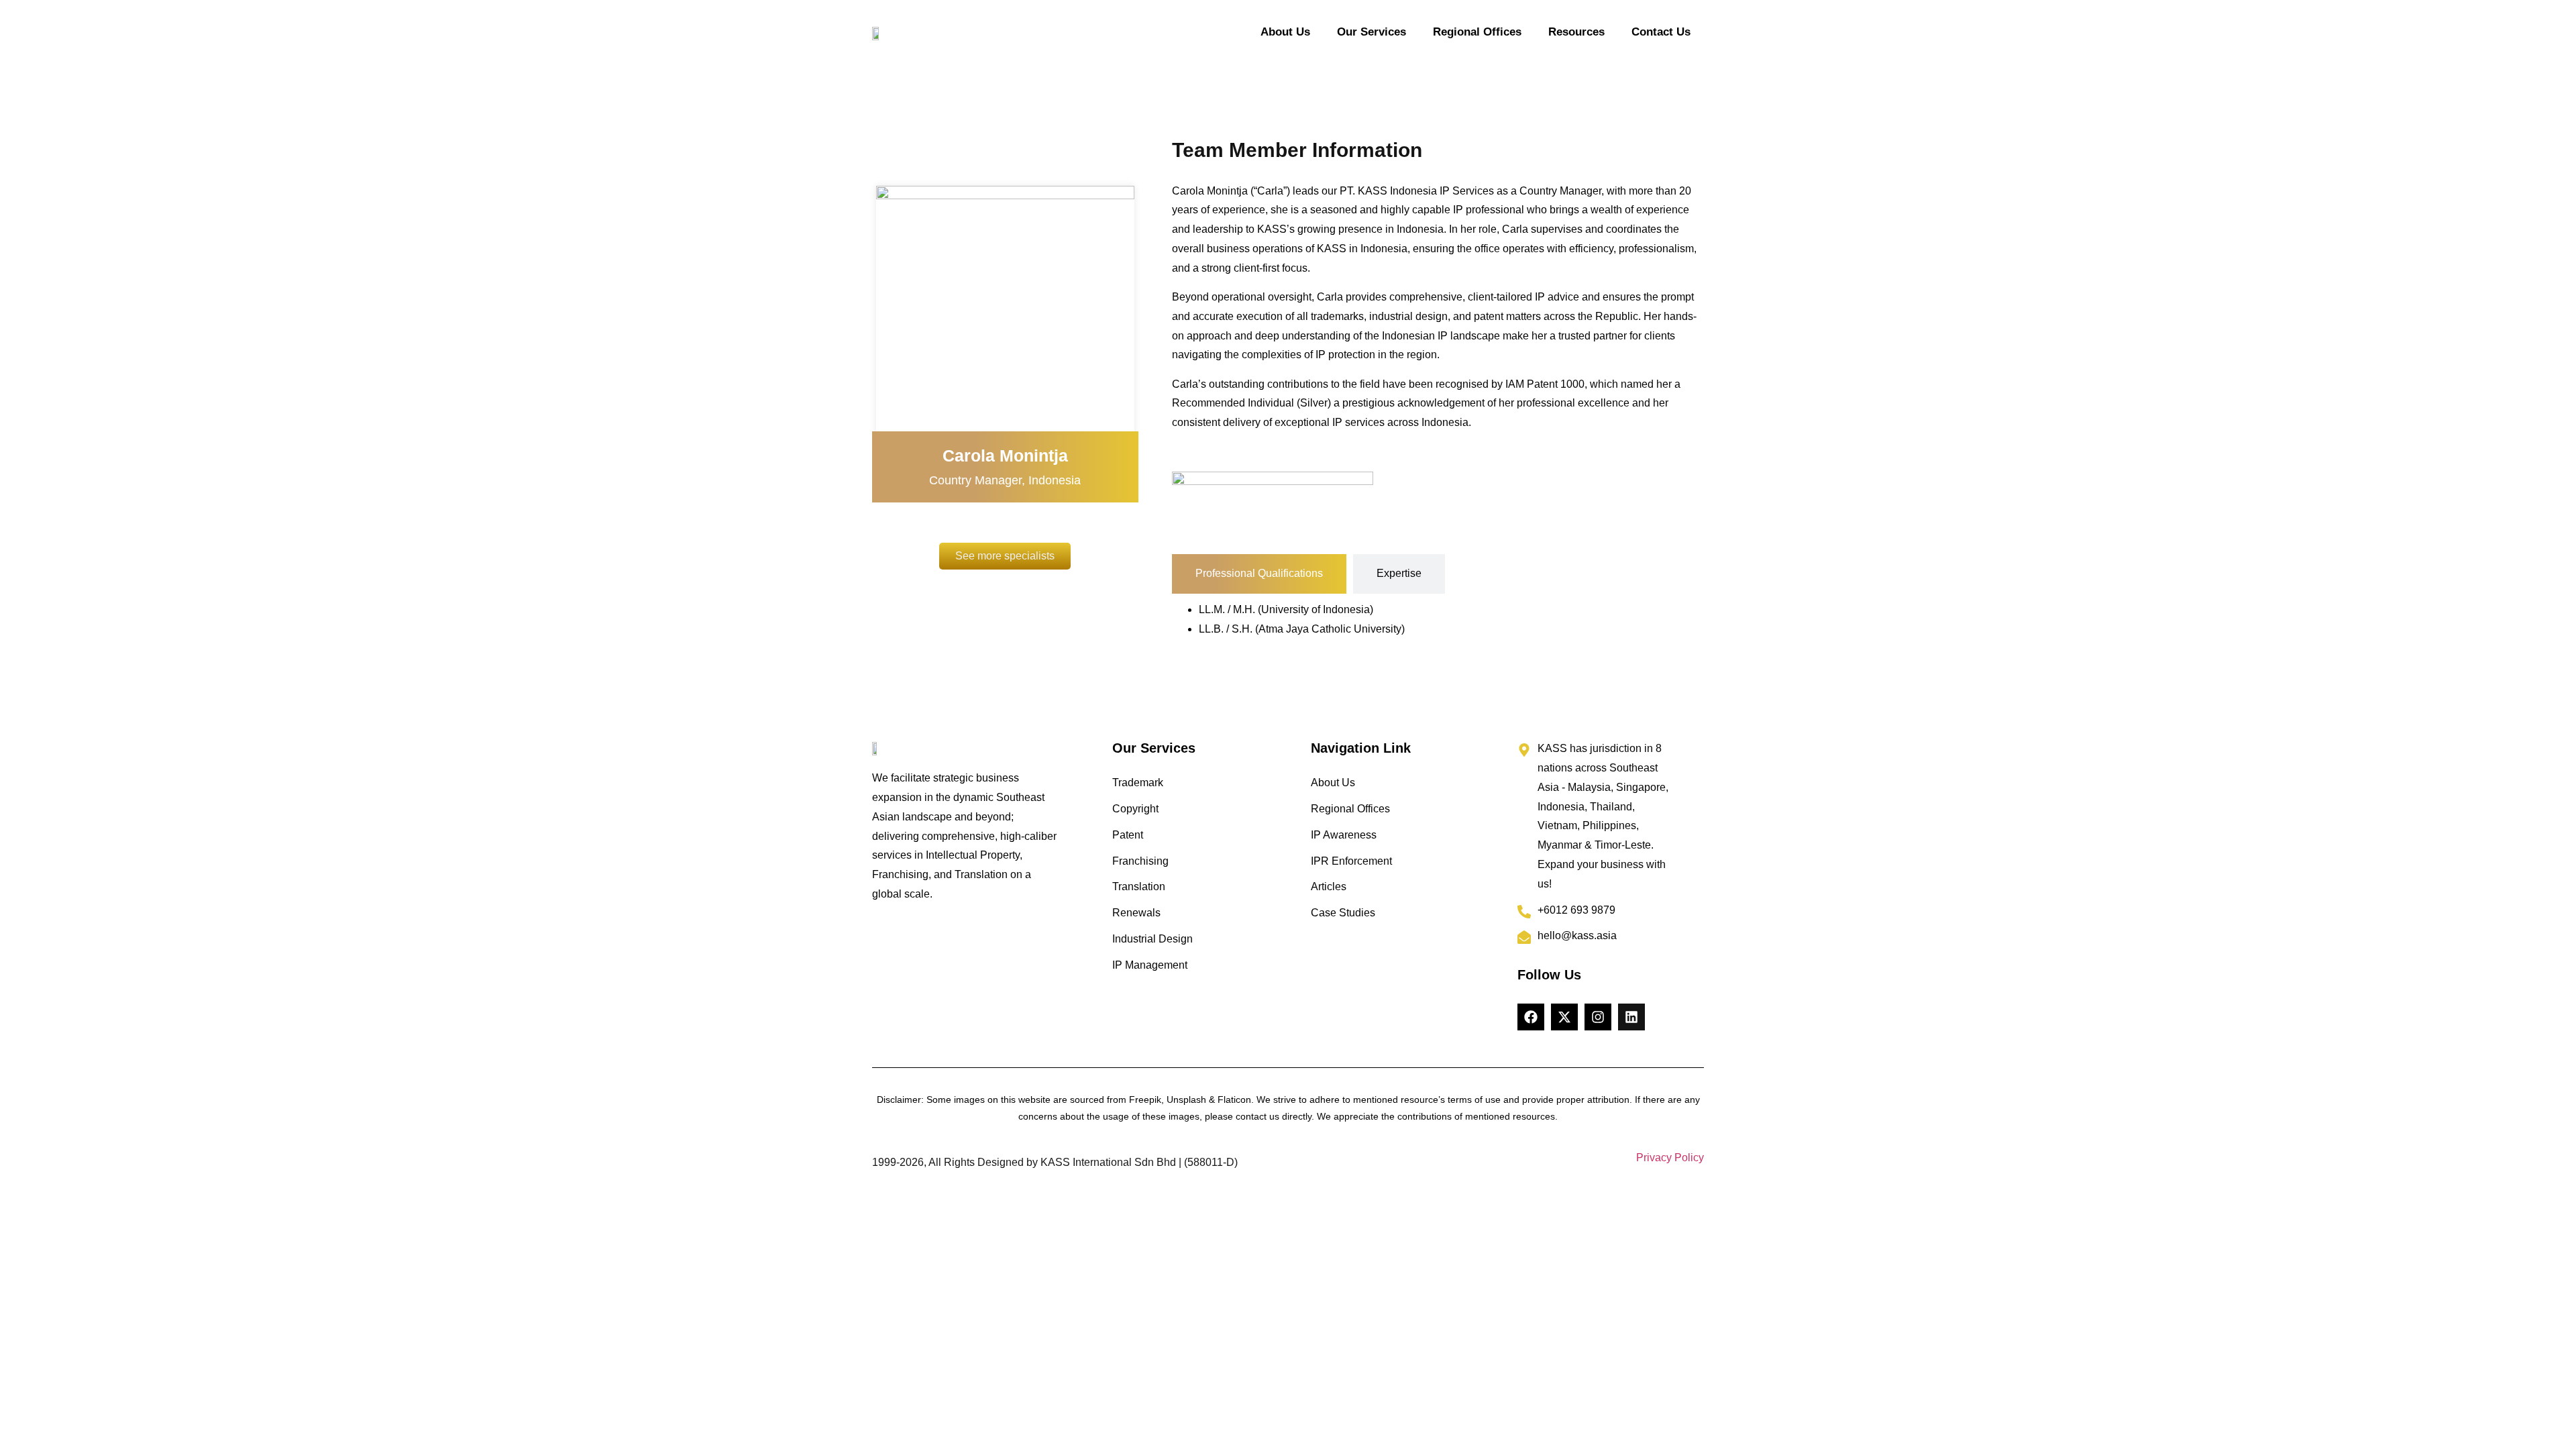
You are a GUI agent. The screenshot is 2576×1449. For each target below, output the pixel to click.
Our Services (1372, 32)
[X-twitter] (1564, 1017)
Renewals (1136, 913)
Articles (1329, 887)
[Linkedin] (1631, 1017)
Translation (1139, 887)
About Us (1285, 32)
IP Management (1150, 965)
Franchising (1140, 861)
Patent (1128, 835)
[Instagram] (1598, 1017)
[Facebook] (1531, 1017)
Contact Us (1661, 32)
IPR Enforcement (1351, 861)
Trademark (1138, 783)
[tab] (1259, 574)
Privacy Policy (1670, 1158)
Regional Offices (1477, 32)
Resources (1576, 32)
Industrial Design (1152, 939)
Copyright (1135, 809)
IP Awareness (1344, 835)
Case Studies (1343, 913)
